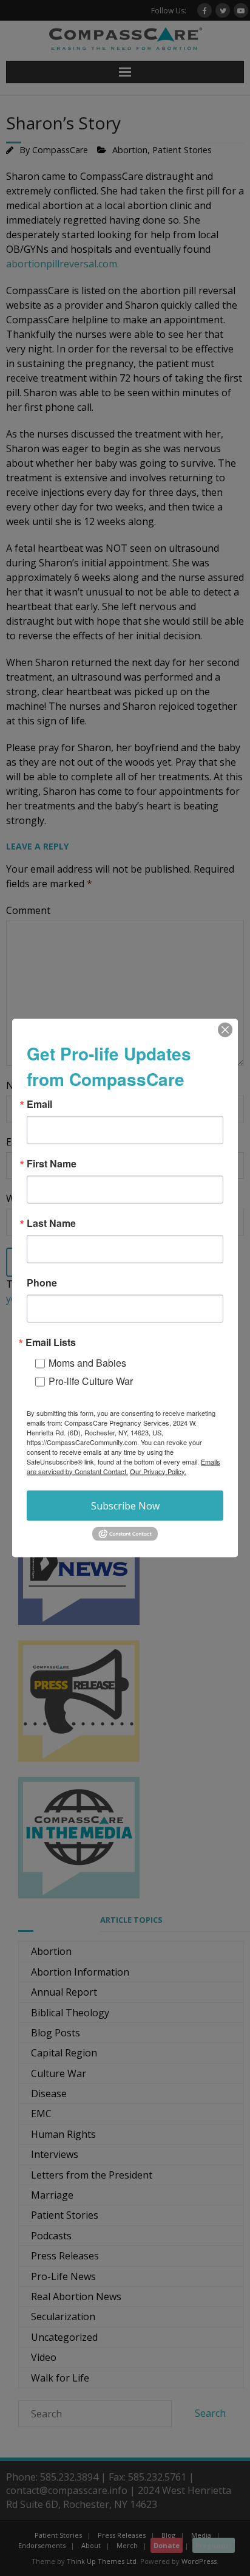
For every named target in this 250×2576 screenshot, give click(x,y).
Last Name (51, 1223)
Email (39, 1104)
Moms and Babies (87, 1362)
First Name (52, 1163)
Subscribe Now (125, 1505)
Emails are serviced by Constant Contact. (123, 1466)
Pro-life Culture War (91, 1380)
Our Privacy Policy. (158, 1471)
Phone (42, 1282)
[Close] (225, 1029)
